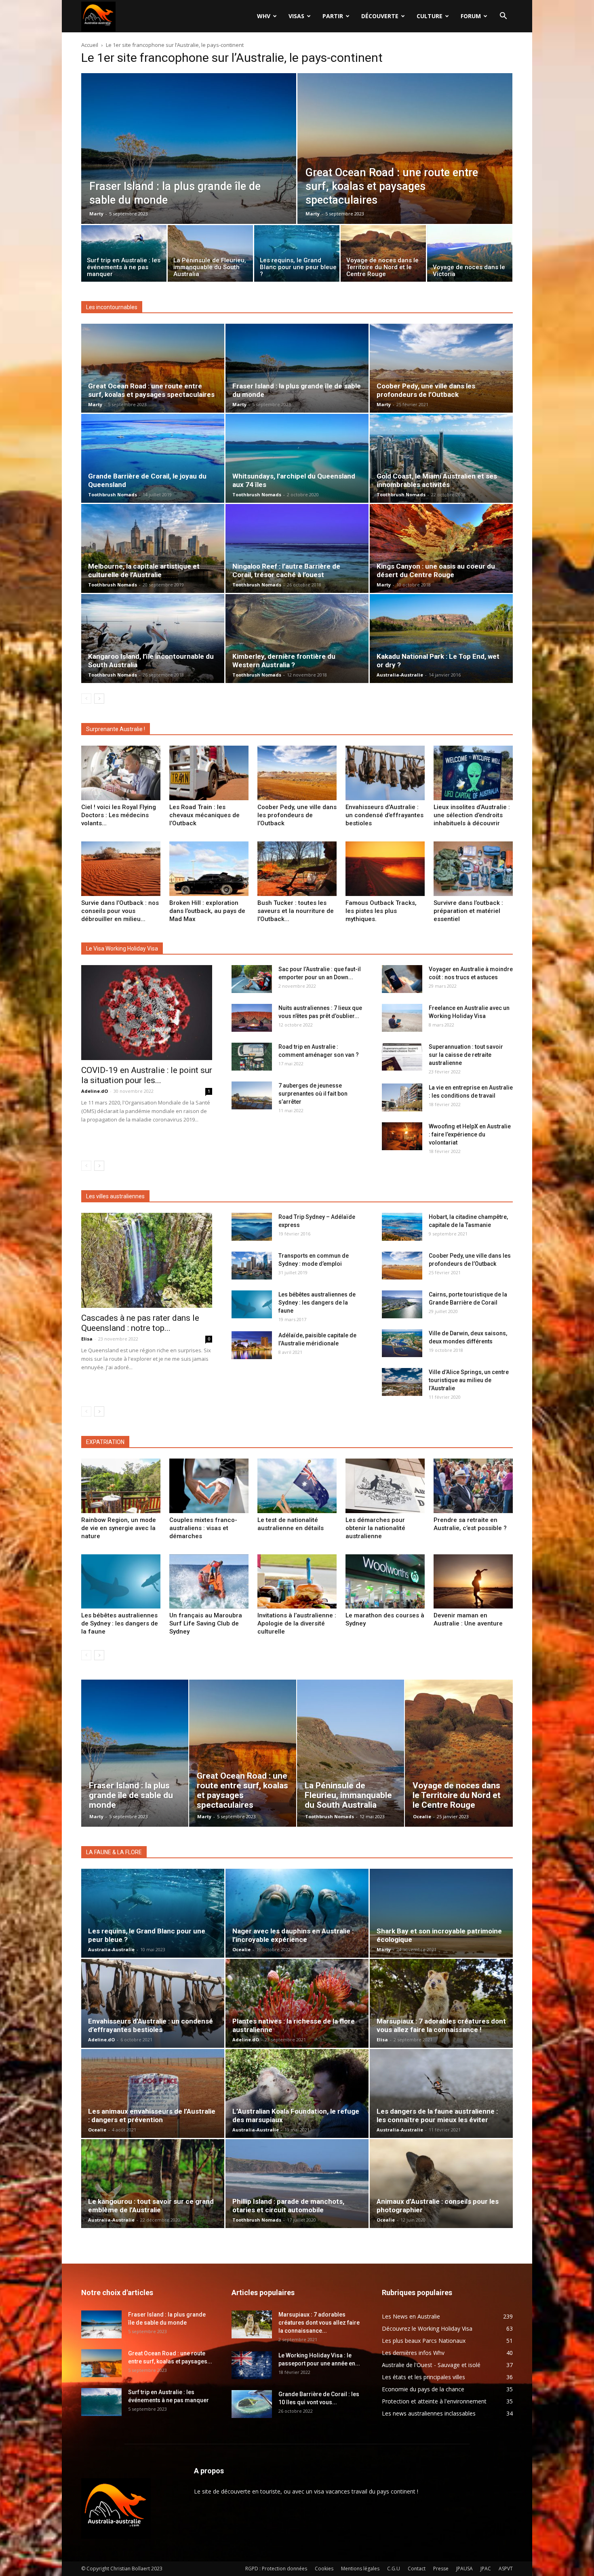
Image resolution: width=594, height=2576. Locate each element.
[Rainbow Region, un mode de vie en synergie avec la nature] (121, 1486)
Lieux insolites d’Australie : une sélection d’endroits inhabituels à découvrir (472, 815)
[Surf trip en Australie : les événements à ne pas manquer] (124, 255)
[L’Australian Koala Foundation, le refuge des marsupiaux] (297, 2093)
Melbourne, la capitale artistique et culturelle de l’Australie (144, 570)
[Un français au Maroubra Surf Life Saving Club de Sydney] (209, 1582)
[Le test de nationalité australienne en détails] (297, 1486)
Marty (96, 214)
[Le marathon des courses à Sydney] (385, 1582)
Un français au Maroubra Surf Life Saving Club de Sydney (206, 1623)
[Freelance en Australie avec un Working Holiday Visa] (402, 1018)
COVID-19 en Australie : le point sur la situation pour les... (147, 1075)
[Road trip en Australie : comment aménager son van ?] (252, 1057)
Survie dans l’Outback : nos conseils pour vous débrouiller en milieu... (120, 911)
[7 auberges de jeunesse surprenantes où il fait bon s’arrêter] (252, 1095)
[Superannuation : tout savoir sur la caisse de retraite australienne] (402, 1057)
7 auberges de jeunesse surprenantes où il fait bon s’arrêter (313, 1094)
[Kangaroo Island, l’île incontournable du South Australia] (153, 639)
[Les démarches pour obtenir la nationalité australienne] (385, 1486)
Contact (417, 2569)
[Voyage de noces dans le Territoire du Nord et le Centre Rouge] (383, 255)
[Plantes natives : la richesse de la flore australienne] (297, 2003)
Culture (430, 16)
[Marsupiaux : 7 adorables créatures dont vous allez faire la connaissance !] (441, 2003)
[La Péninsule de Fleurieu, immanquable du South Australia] (210, 255)
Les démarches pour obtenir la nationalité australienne (375, 1528)
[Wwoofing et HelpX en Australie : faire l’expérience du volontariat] (402, 1136)
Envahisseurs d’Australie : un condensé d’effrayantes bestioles (384, 815)
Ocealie (422, 1816)
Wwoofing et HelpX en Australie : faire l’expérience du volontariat (470, 1134)
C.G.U (394, 2569)
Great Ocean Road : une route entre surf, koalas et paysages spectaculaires (151, 390)
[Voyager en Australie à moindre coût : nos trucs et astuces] (402, 979)
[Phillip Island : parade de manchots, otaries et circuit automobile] (297, 2184)
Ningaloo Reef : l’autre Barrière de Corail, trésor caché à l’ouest (286, 570)
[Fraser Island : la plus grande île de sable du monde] (189, 167)
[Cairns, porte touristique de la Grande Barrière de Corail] (402, 1304)
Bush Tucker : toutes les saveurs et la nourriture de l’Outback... (296, 911)
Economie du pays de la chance (423, 2389)
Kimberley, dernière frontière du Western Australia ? (284, 661)
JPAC (486, 2569)
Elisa (87, 1339)
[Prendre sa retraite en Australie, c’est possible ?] (473, 1486)
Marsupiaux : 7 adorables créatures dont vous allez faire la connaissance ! (441, 2025)
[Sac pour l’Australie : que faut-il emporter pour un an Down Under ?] (252, 979)
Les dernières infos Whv (413, 2353)
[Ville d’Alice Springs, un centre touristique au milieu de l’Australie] (402, 1382)
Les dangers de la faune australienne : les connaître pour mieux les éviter (437, 2115)
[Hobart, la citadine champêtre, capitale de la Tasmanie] (402, 1227)
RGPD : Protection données (276, 2569)
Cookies (324, 2569)
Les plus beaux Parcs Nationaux (424, 2341)
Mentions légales (360, 2569)
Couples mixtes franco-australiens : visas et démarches (203, 1528)
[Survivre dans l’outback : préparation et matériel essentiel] (473, 869)
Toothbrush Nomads (113, 494)
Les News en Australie (411, 2316)
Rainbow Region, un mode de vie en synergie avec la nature (119, 1528)
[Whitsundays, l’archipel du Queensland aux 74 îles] (297, 458)
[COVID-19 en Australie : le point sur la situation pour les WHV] (147, 1013)
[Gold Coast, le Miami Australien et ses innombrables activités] (441, 458)
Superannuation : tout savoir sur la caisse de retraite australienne (466, 1055)
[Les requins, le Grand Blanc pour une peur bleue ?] (297, 255)
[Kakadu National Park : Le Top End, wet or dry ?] (441, 639)
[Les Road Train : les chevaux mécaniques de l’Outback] (209, 773)
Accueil (90, 45)
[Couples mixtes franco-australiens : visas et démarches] (209, 1486)
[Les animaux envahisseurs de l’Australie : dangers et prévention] (153, 2093)
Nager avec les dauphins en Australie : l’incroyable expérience (293, 1935)
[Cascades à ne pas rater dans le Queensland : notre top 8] (147, 1260)
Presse (441, 2569)
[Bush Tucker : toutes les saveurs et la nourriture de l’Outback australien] (297, 869)
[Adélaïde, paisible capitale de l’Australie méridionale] (252, 1345)
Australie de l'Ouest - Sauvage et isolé (431, 2365)
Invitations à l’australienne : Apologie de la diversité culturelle (297, 1623)
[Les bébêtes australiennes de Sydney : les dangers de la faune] (252, 1304)
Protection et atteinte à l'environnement (434, 2401)
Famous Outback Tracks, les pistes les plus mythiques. (381, 911)
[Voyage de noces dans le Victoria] (470, 255)
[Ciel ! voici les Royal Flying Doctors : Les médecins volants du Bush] (121, 773)
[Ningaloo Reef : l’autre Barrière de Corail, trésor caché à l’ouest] (297, 548)
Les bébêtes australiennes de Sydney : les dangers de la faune (317, 1303)
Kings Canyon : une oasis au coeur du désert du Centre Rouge (436, 570)
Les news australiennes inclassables (429, 2413)
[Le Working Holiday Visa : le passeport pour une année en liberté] (252, 2365)
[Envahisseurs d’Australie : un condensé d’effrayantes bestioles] (385, 773)
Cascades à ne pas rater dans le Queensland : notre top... (140, 1323)
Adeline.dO (95, 1091)
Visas (296, 16)
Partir (333, 16)
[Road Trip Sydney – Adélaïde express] (252, 1227)
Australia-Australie (400, 675)
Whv (264, 16)
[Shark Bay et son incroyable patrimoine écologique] (441, 1913)
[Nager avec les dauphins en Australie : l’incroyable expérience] (297, 1913)
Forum (471, 16)
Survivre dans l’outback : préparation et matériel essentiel (468, 911)
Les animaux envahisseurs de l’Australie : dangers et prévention (152, 2115)
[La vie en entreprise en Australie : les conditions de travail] (402, 1097)
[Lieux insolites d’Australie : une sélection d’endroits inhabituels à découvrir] (473, 773)
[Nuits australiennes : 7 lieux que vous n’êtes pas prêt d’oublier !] (252, 1018)
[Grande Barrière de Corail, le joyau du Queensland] (153, 458)
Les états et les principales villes (423, 2377)
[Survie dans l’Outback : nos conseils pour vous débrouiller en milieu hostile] (121, 869)
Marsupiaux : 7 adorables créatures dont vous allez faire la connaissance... (319, 2323)
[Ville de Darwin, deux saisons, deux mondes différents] (402, 1343)
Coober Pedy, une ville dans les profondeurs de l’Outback (426, 390)
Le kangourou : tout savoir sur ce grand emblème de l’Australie (151, 2206)
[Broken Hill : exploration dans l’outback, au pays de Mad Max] (209, 869)
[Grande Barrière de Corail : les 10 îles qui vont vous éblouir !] (252, 2404)
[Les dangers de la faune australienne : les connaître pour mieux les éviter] (441, 2093)
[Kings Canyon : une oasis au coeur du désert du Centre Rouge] (441, 548)
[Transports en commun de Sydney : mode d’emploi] (252, 1266)
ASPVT (506, 2569)
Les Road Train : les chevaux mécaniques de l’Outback (204, 815)
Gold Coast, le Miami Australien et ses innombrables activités (437, 480)
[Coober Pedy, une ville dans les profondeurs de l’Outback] (441, 368)
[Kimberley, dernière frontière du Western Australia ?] (297, 639)
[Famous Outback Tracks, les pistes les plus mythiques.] (385, 869)
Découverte (380, 16)
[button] (503, 17)
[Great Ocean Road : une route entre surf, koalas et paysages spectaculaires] (405, 167)
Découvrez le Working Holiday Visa (427, 2328)
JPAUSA (464, 2569)
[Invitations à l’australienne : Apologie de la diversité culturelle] (297, 1582)
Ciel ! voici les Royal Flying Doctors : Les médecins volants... (119, 815)
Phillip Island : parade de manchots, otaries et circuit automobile (288, 2206)
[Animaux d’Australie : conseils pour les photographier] (441, 2184)
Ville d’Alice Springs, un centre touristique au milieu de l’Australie (469, 1380)
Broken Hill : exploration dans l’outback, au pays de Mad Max (207, 911)
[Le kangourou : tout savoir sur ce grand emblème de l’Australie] (153, 2184)
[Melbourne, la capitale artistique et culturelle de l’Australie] (153, 548)
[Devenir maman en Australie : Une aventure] (473, 1582)
